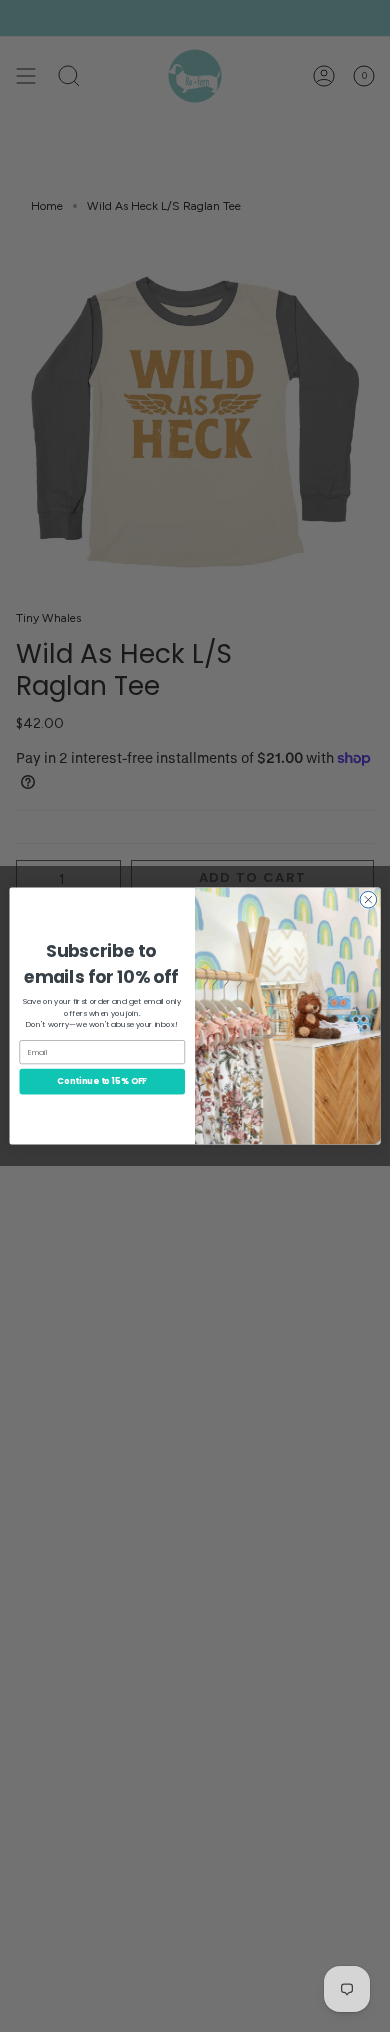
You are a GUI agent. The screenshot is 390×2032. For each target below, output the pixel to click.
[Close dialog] (368, 899)
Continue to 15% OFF (102, 1081)
